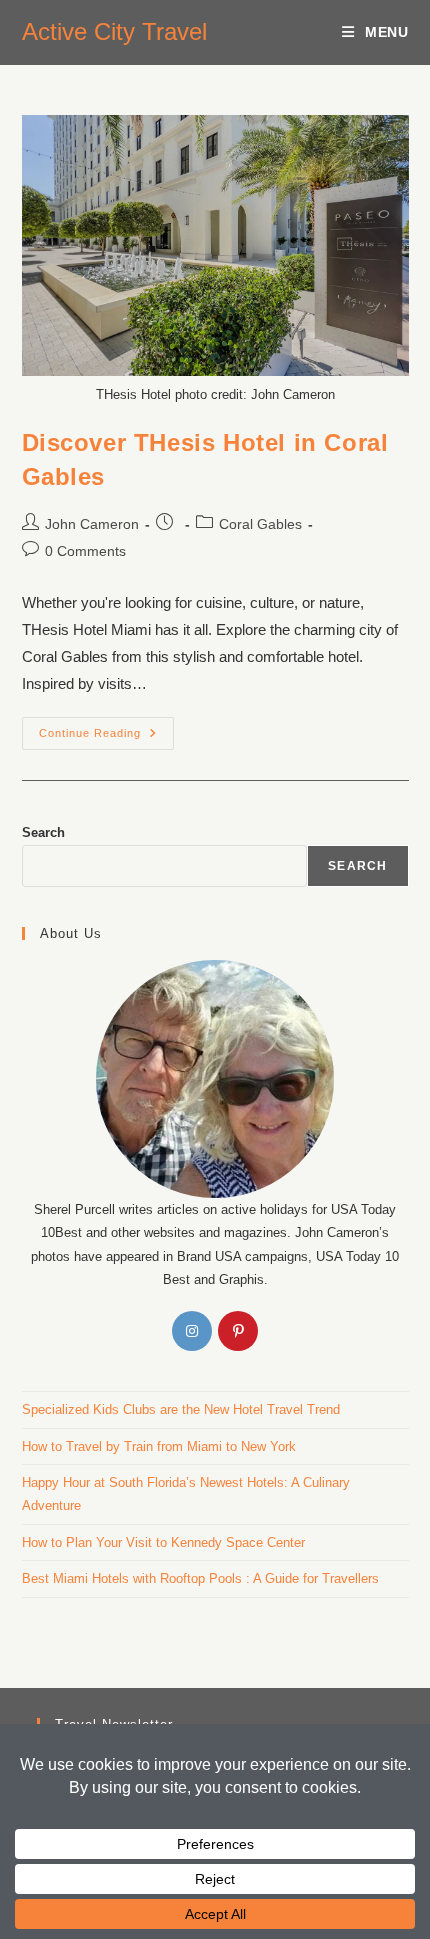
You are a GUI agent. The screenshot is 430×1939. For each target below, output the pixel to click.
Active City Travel (114, 31)
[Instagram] (192, 1331)
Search (43, 832)
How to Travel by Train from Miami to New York (159, 1446)
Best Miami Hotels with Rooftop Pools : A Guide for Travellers (200, 1578)
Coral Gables (260, 524)
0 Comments (85, 551)
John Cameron (92, 524)
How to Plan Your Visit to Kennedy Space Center (163, 1542)
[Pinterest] (238, 1331)
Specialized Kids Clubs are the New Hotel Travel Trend (181, 1409)
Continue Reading (106, 728)
